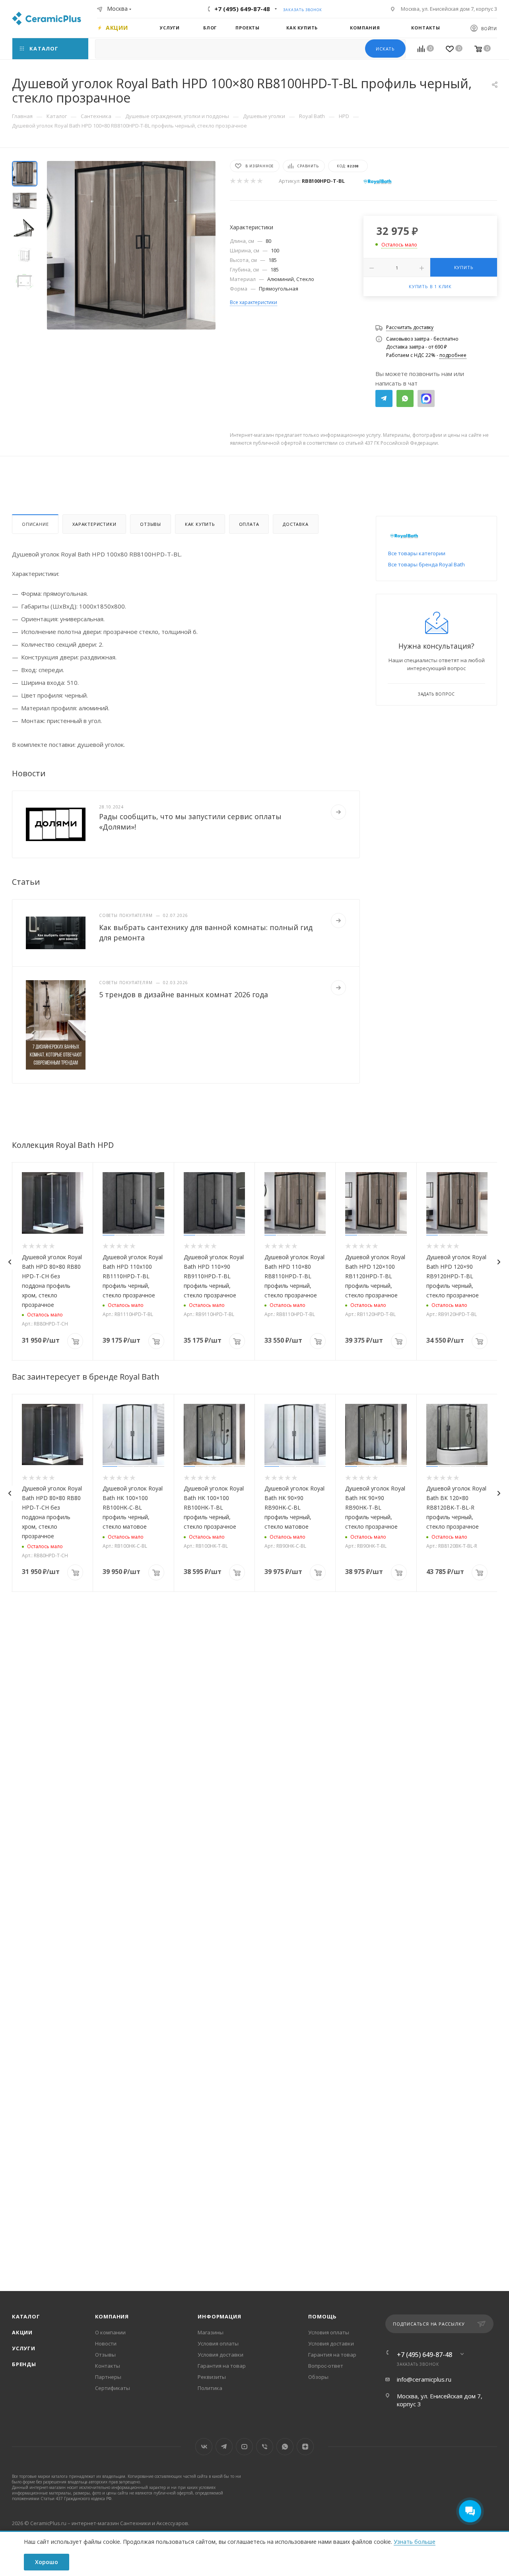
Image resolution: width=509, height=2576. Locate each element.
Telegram (384, 398)
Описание (35, 524)
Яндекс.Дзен (305, 2447)
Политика (210, 2388)
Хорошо (47, 2562)
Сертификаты (113, 2388)
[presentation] (10, 1262)
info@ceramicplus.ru (424, 2379)
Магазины (211, 2332)
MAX (426, 398)
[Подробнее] (338, 812)
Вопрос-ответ (326, 2366)
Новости (106, 2343)
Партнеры (108, 2377)
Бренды (24, 2364)
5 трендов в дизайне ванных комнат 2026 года (184, 994)
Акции (22, 2332)
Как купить (200, 524)
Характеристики (94, 524)
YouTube (244, 2447)
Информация (219, 2316)
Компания (112, 2316)
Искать (385, 49)
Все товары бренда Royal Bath (426, 564)
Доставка (295, 524)
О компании (110, 2332)
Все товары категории (417, 553)
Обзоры (318, 2377)
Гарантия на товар (222, 2366)
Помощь (322, 2316)
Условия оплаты (218, 2343)
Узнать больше (415, 2542)
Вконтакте (204, 2447)
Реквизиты (212, 2377)
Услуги (24, 2348)
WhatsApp (405, 398)
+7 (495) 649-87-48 (242, 9)
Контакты (108, 2366)
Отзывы (151, 524)
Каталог (26, 2316)
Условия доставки (221, 2355)
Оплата (249, 524)
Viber (265, 2447)
